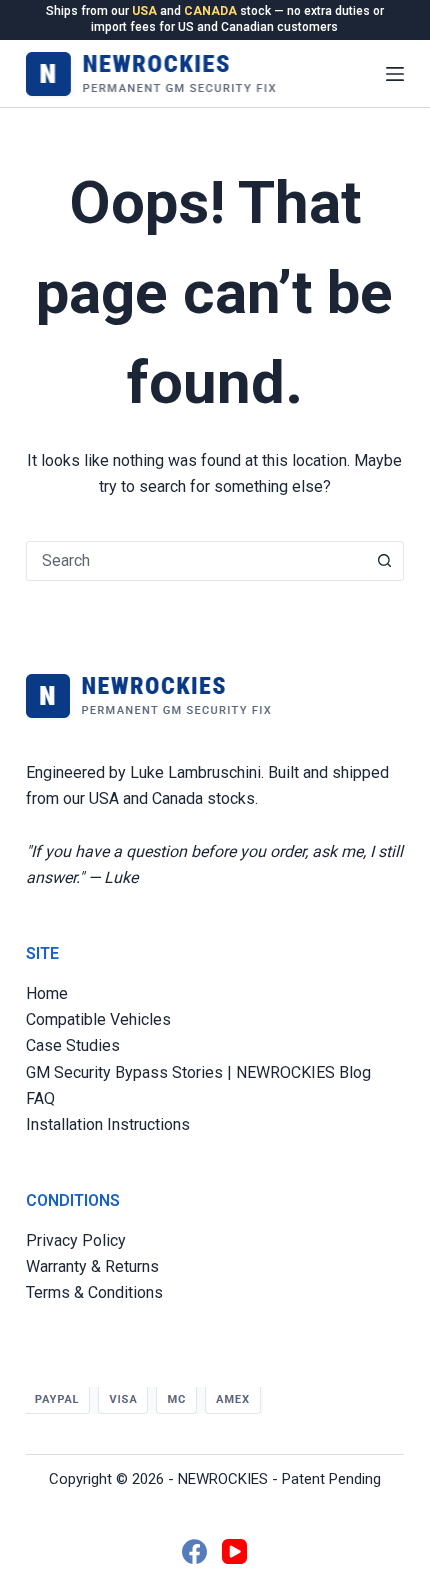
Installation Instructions (108, 1124)
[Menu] (395, 74)
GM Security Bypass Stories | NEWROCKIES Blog (198, 1072)
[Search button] (384, 561)
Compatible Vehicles (98, 1019)
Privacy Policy (76, 1240)
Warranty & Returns (92, 1266)
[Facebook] (194, 1551)
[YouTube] (234, 1551)
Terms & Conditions (94, 1292)
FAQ (40, 1098)
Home (47, 993)
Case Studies (73, 1045)
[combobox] (196, 561)
